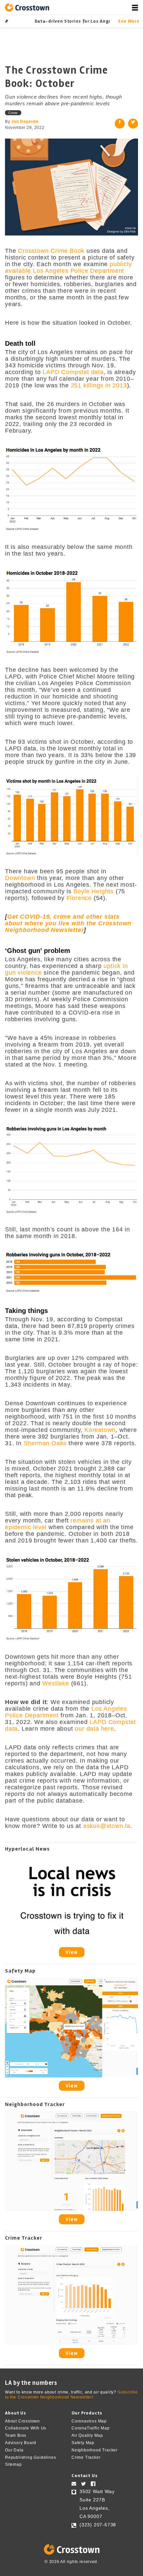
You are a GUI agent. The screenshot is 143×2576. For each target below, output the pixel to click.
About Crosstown (22, 2421)
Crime (13, 113)
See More (128, 21)
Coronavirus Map (89, 2421)
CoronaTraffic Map (91, 2428)
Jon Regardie (25, 122)
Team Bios (16, 2435)
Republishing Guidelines (30, 2457)
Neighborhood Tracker (95, 2450)
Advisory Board (21, 2443)
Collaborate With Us (26, 2428)
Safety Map (83, 2443)
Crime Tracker (86, 2457)
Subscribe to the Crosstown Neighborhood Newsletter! (71, 2395)
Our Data (14, 2450)
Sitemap (13, 2464)
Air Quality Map (87, 2435)
